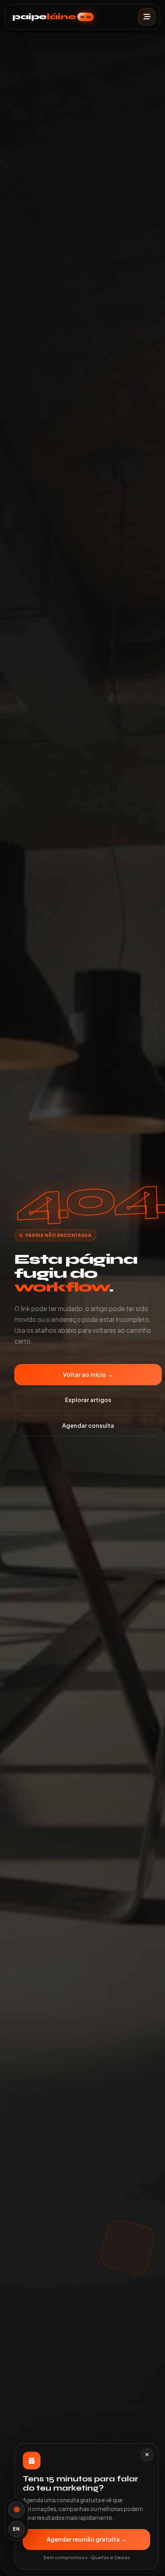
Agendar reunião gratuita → (87, 2539)
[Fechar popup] (147, 2455)
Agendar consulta (88, 1425)
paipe (52, 17)
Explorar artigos (88, 1400)
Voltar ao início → (88, 1374)
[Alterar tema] (16, 2509)
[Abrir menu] (147, 17)
